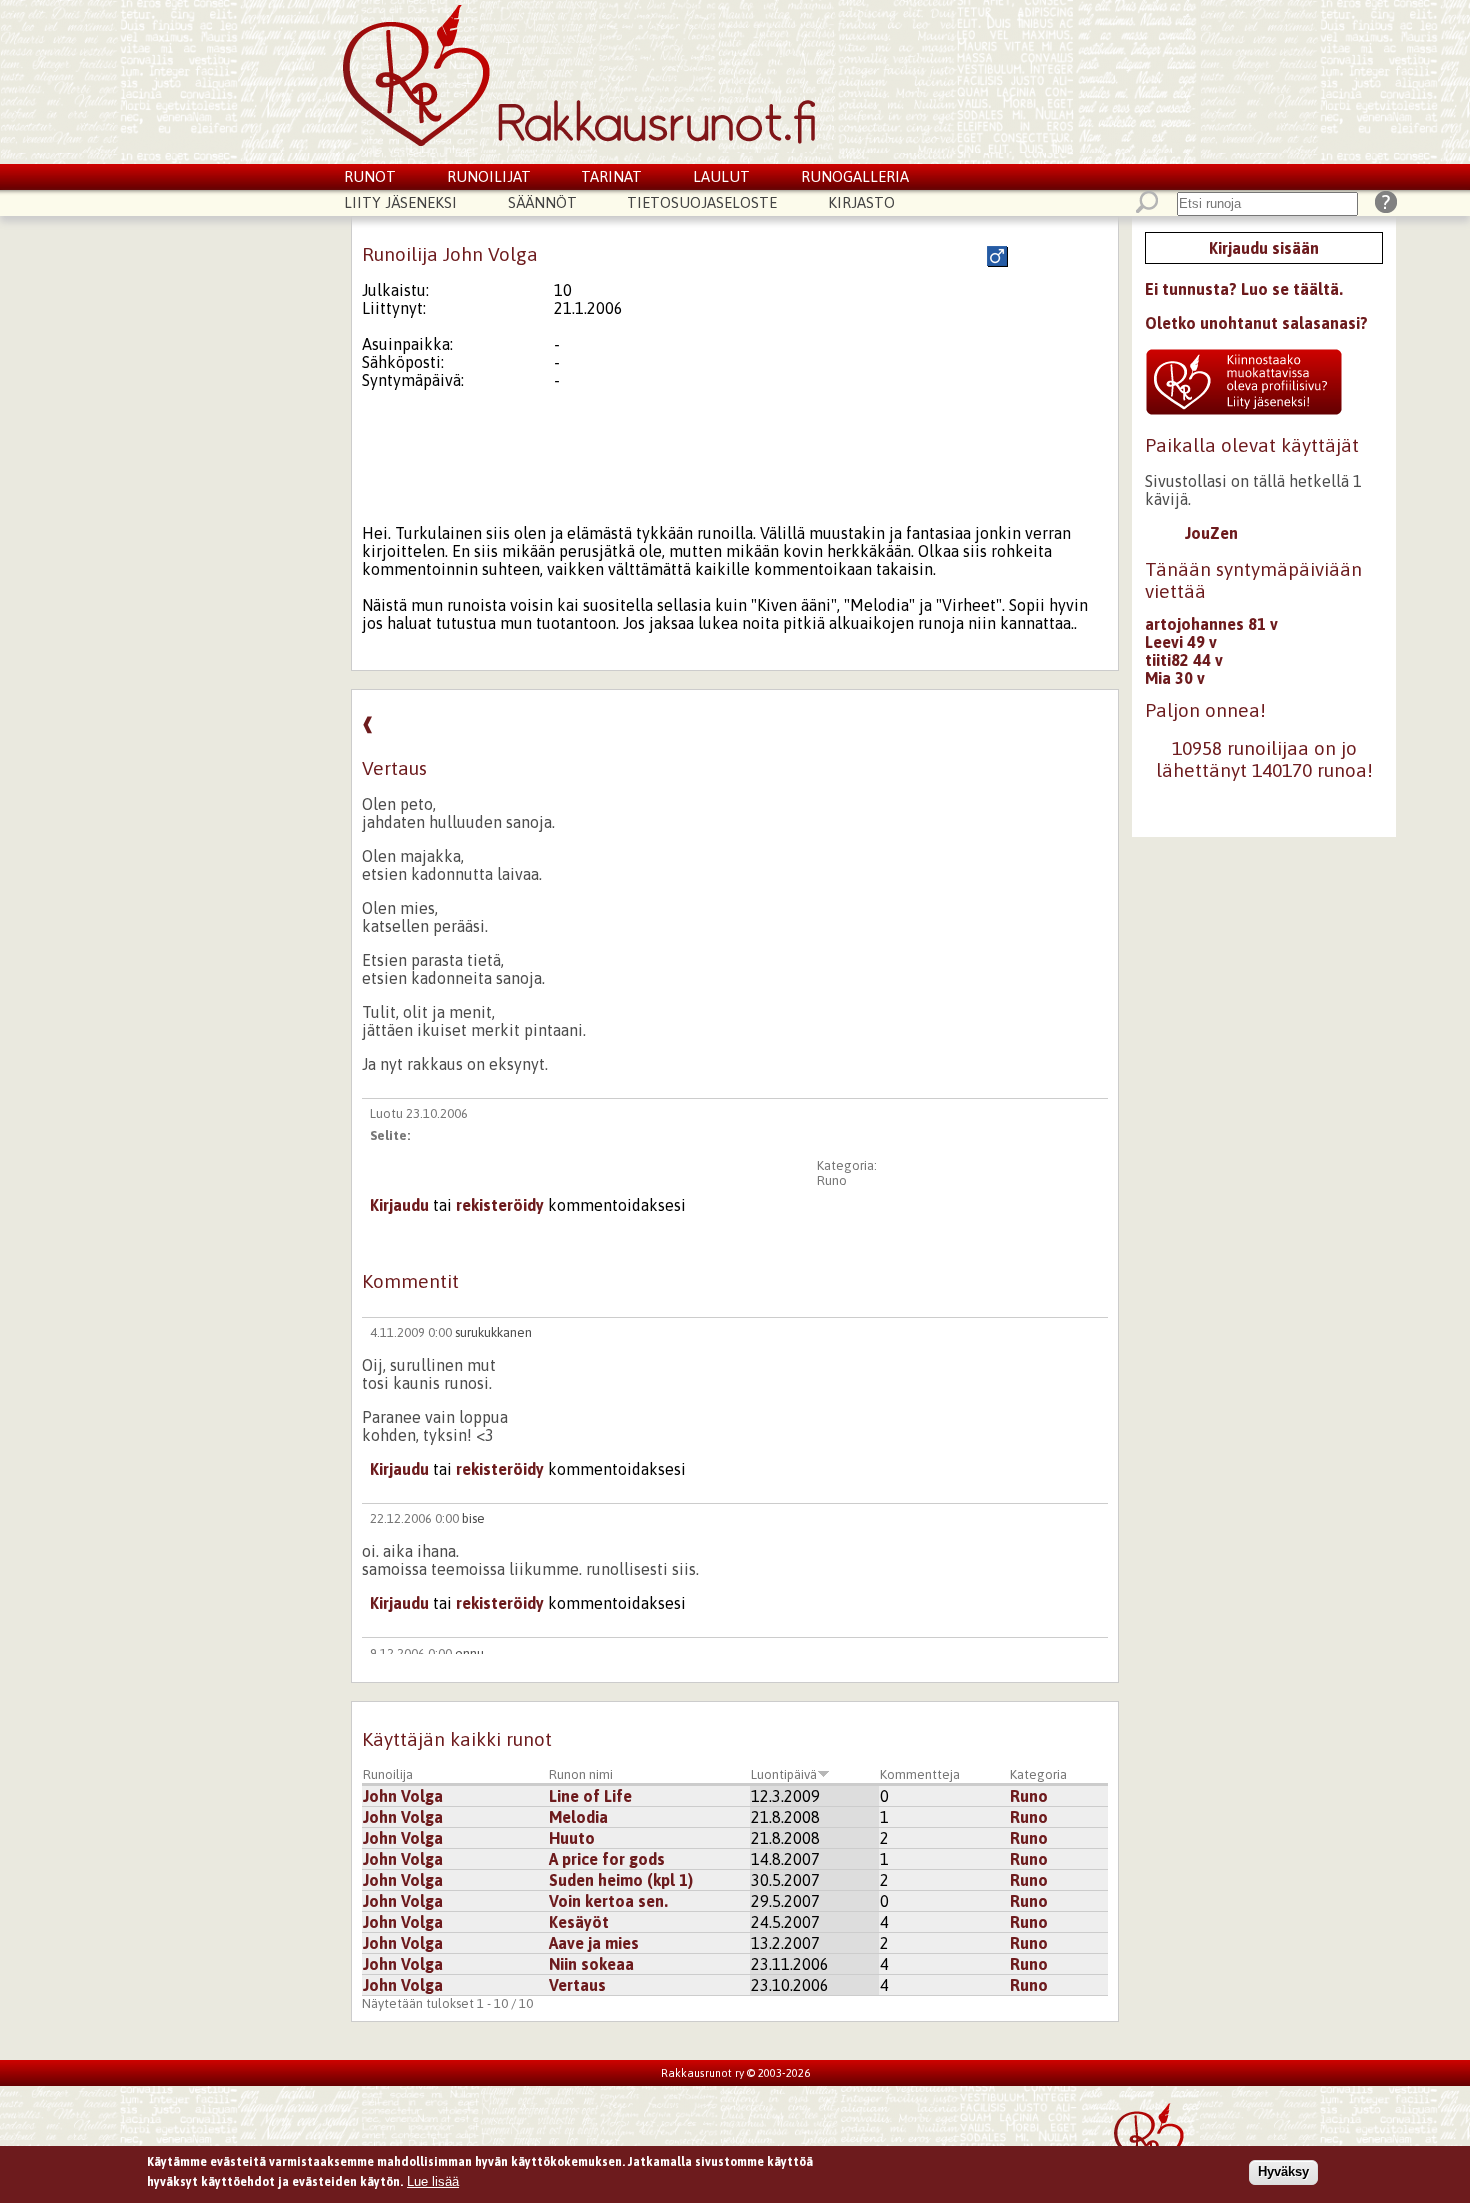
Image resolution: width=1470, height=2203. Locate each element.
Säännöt (542, 202)
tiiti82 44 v (1184, 660)
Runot (370, 176)
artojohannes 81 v (1211, 624)
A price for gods (607, 1859)
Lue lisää (433, 2180)
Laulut (721, 176)
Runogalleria (855, 176)
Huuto (572, 1838)
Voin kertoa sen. (608, 1901)
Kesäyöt (579, 1922)
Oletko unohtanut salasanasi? (1256, 323)
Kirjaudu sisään (1264, 248)
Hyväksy (1283, 2171)
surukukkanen (493, 1332)
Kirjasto (861, 202)
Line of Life (590, 1796)
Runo (832, 1180)
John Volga (403, 1796)
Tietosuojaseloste (702, 202)
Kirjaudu (399, 1205)
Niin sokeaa (591, 1964)
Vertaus (577, 1985)
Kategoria (1038, 1774)
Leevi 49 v (1181, 642)
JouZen (1211, 533)
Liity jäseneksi (400, 202)
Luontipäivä (784, 1774)
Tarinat (611, 176)
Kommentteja (920, 1774)
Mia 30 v (1175, 678)
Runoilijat (489, 176)
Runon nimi (581, 1774)
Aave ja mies (594, 1943)
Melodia (578, 1817)
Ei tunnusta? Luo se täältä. (1244, 289)
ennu (469, 1653)
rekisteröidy (500, 1205)
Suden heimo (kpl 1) (621, 1880)
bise (473, 1518)
